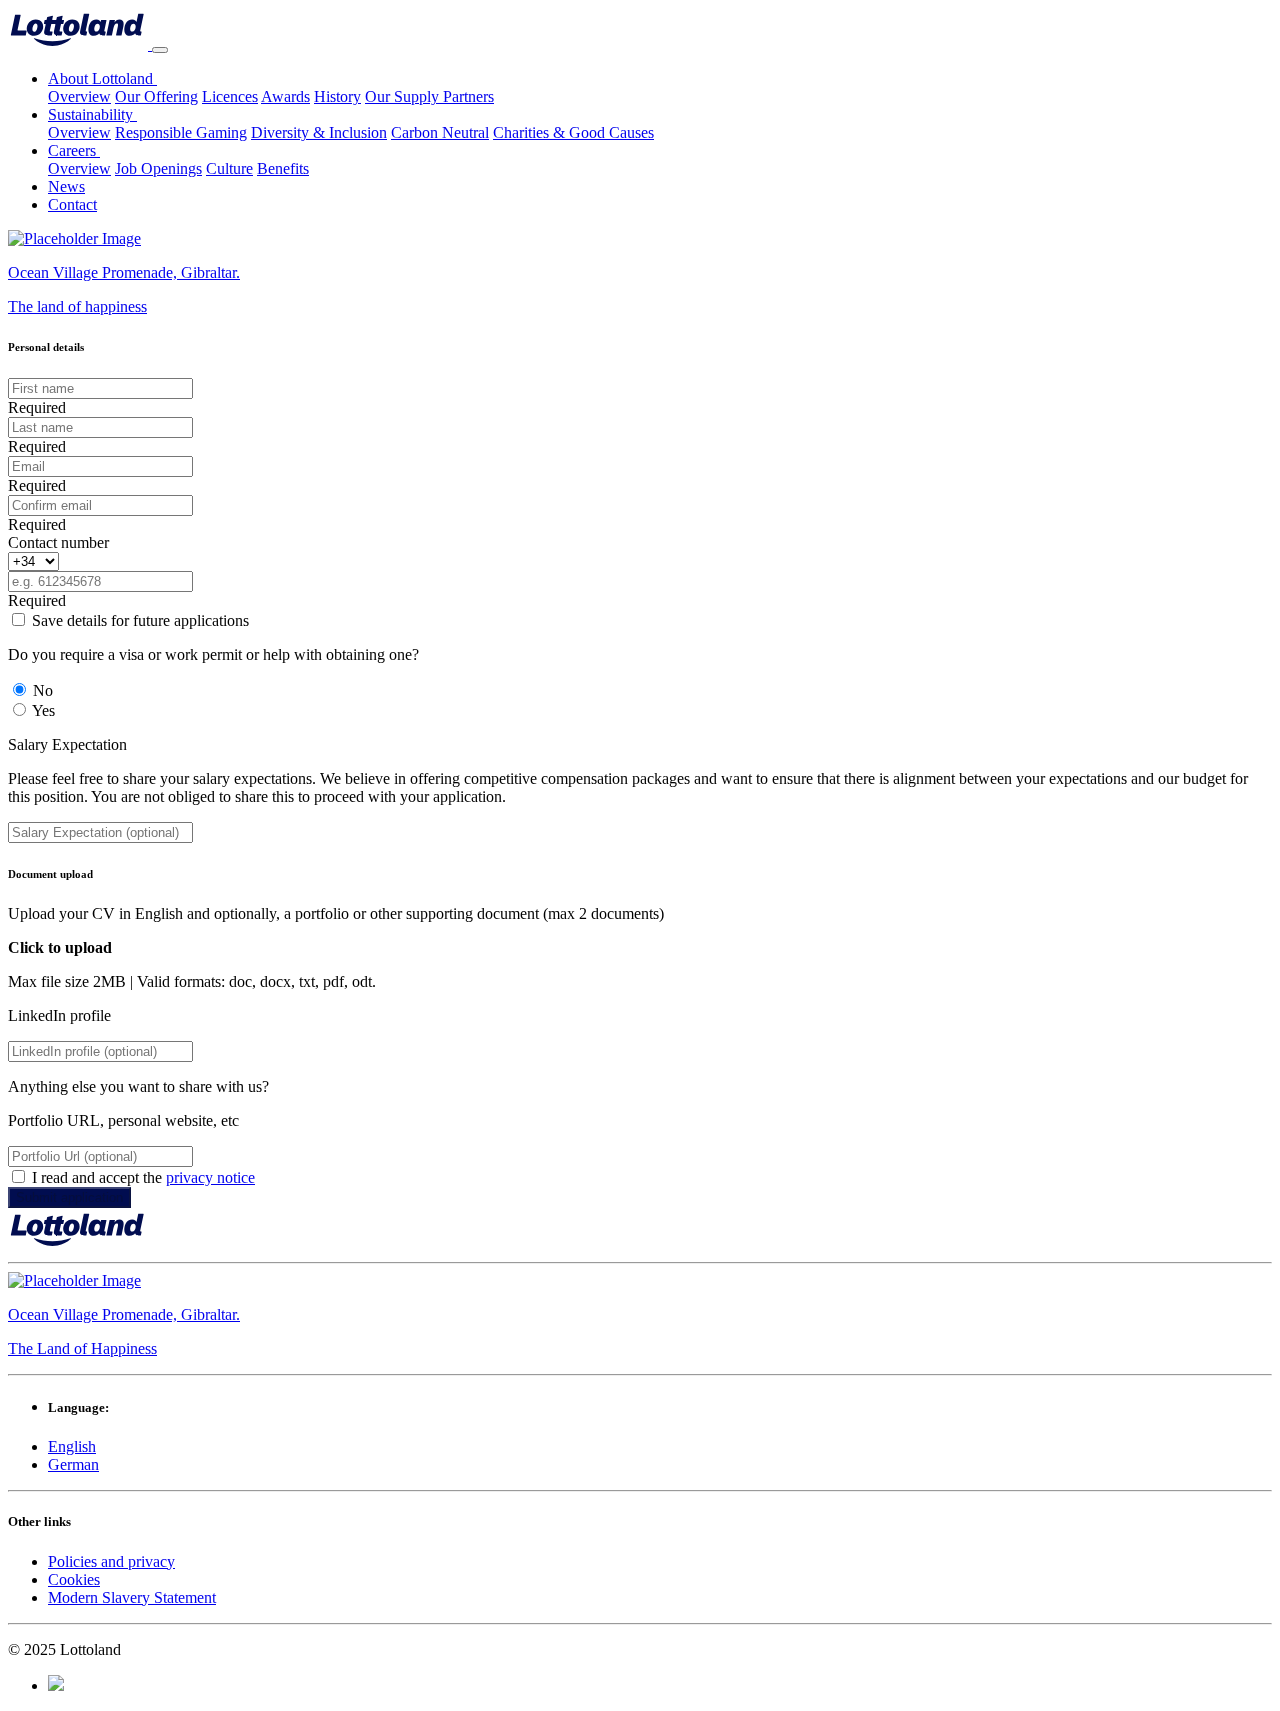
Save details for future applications (140, 620)
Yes (43, 710)
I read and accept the (143, 1177)
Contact (72, 204)
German (73, 1464)
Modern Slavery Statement (132, 1597)
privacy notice (210, 1177)
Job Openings (158, 168)
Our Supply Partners (429, 96)
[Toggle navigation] (160, 50)
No (43, 690)
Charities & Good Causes (573, 132)
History (337, 96)
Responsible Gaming (181, 132)
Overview (79, 96)
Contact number (58, 542)
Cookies (74, 1579)
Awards (285, 96)
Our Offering (156, 96)
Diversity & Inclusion (319, 132)
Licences (230, 96)
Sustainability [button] (92, 114)
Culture (229, 168)
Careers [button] (74, 150)
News (66, 186)
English (72, 1446)
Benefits (283, 168)
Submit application (69, 1197)
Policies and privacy (111, 1561)
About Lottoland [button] (102, 78)
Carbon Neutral (440, 132)
